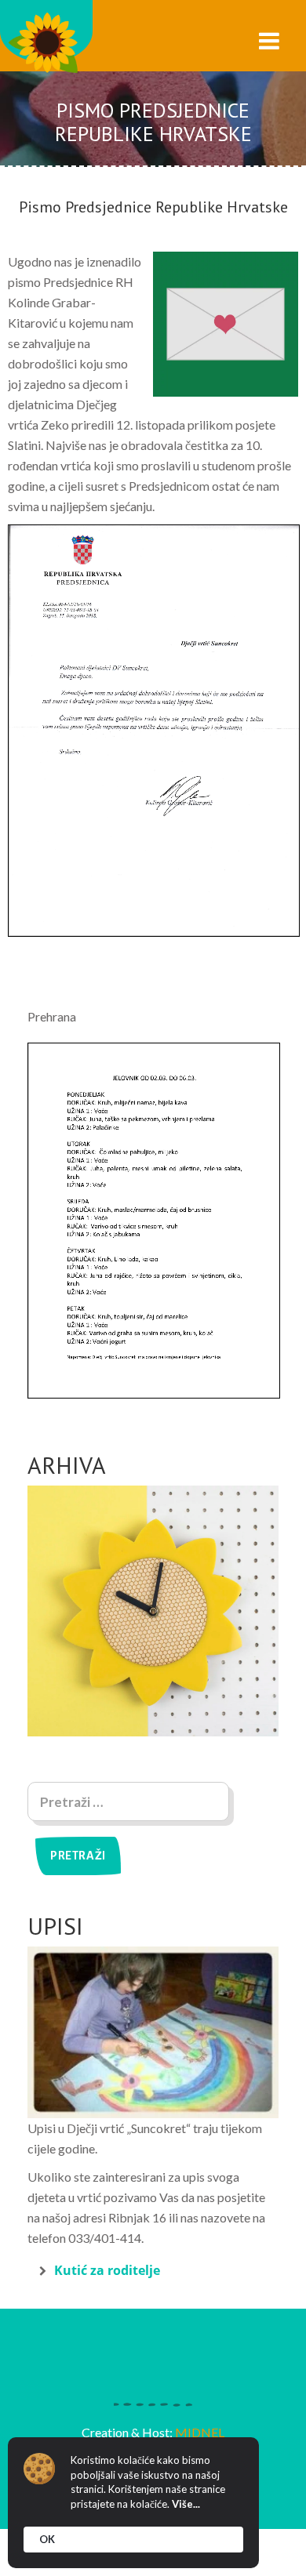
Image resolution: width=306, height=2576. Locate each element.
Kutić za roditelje (107, 2270)
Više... (186, 2504)
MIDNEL (200, 2432)
